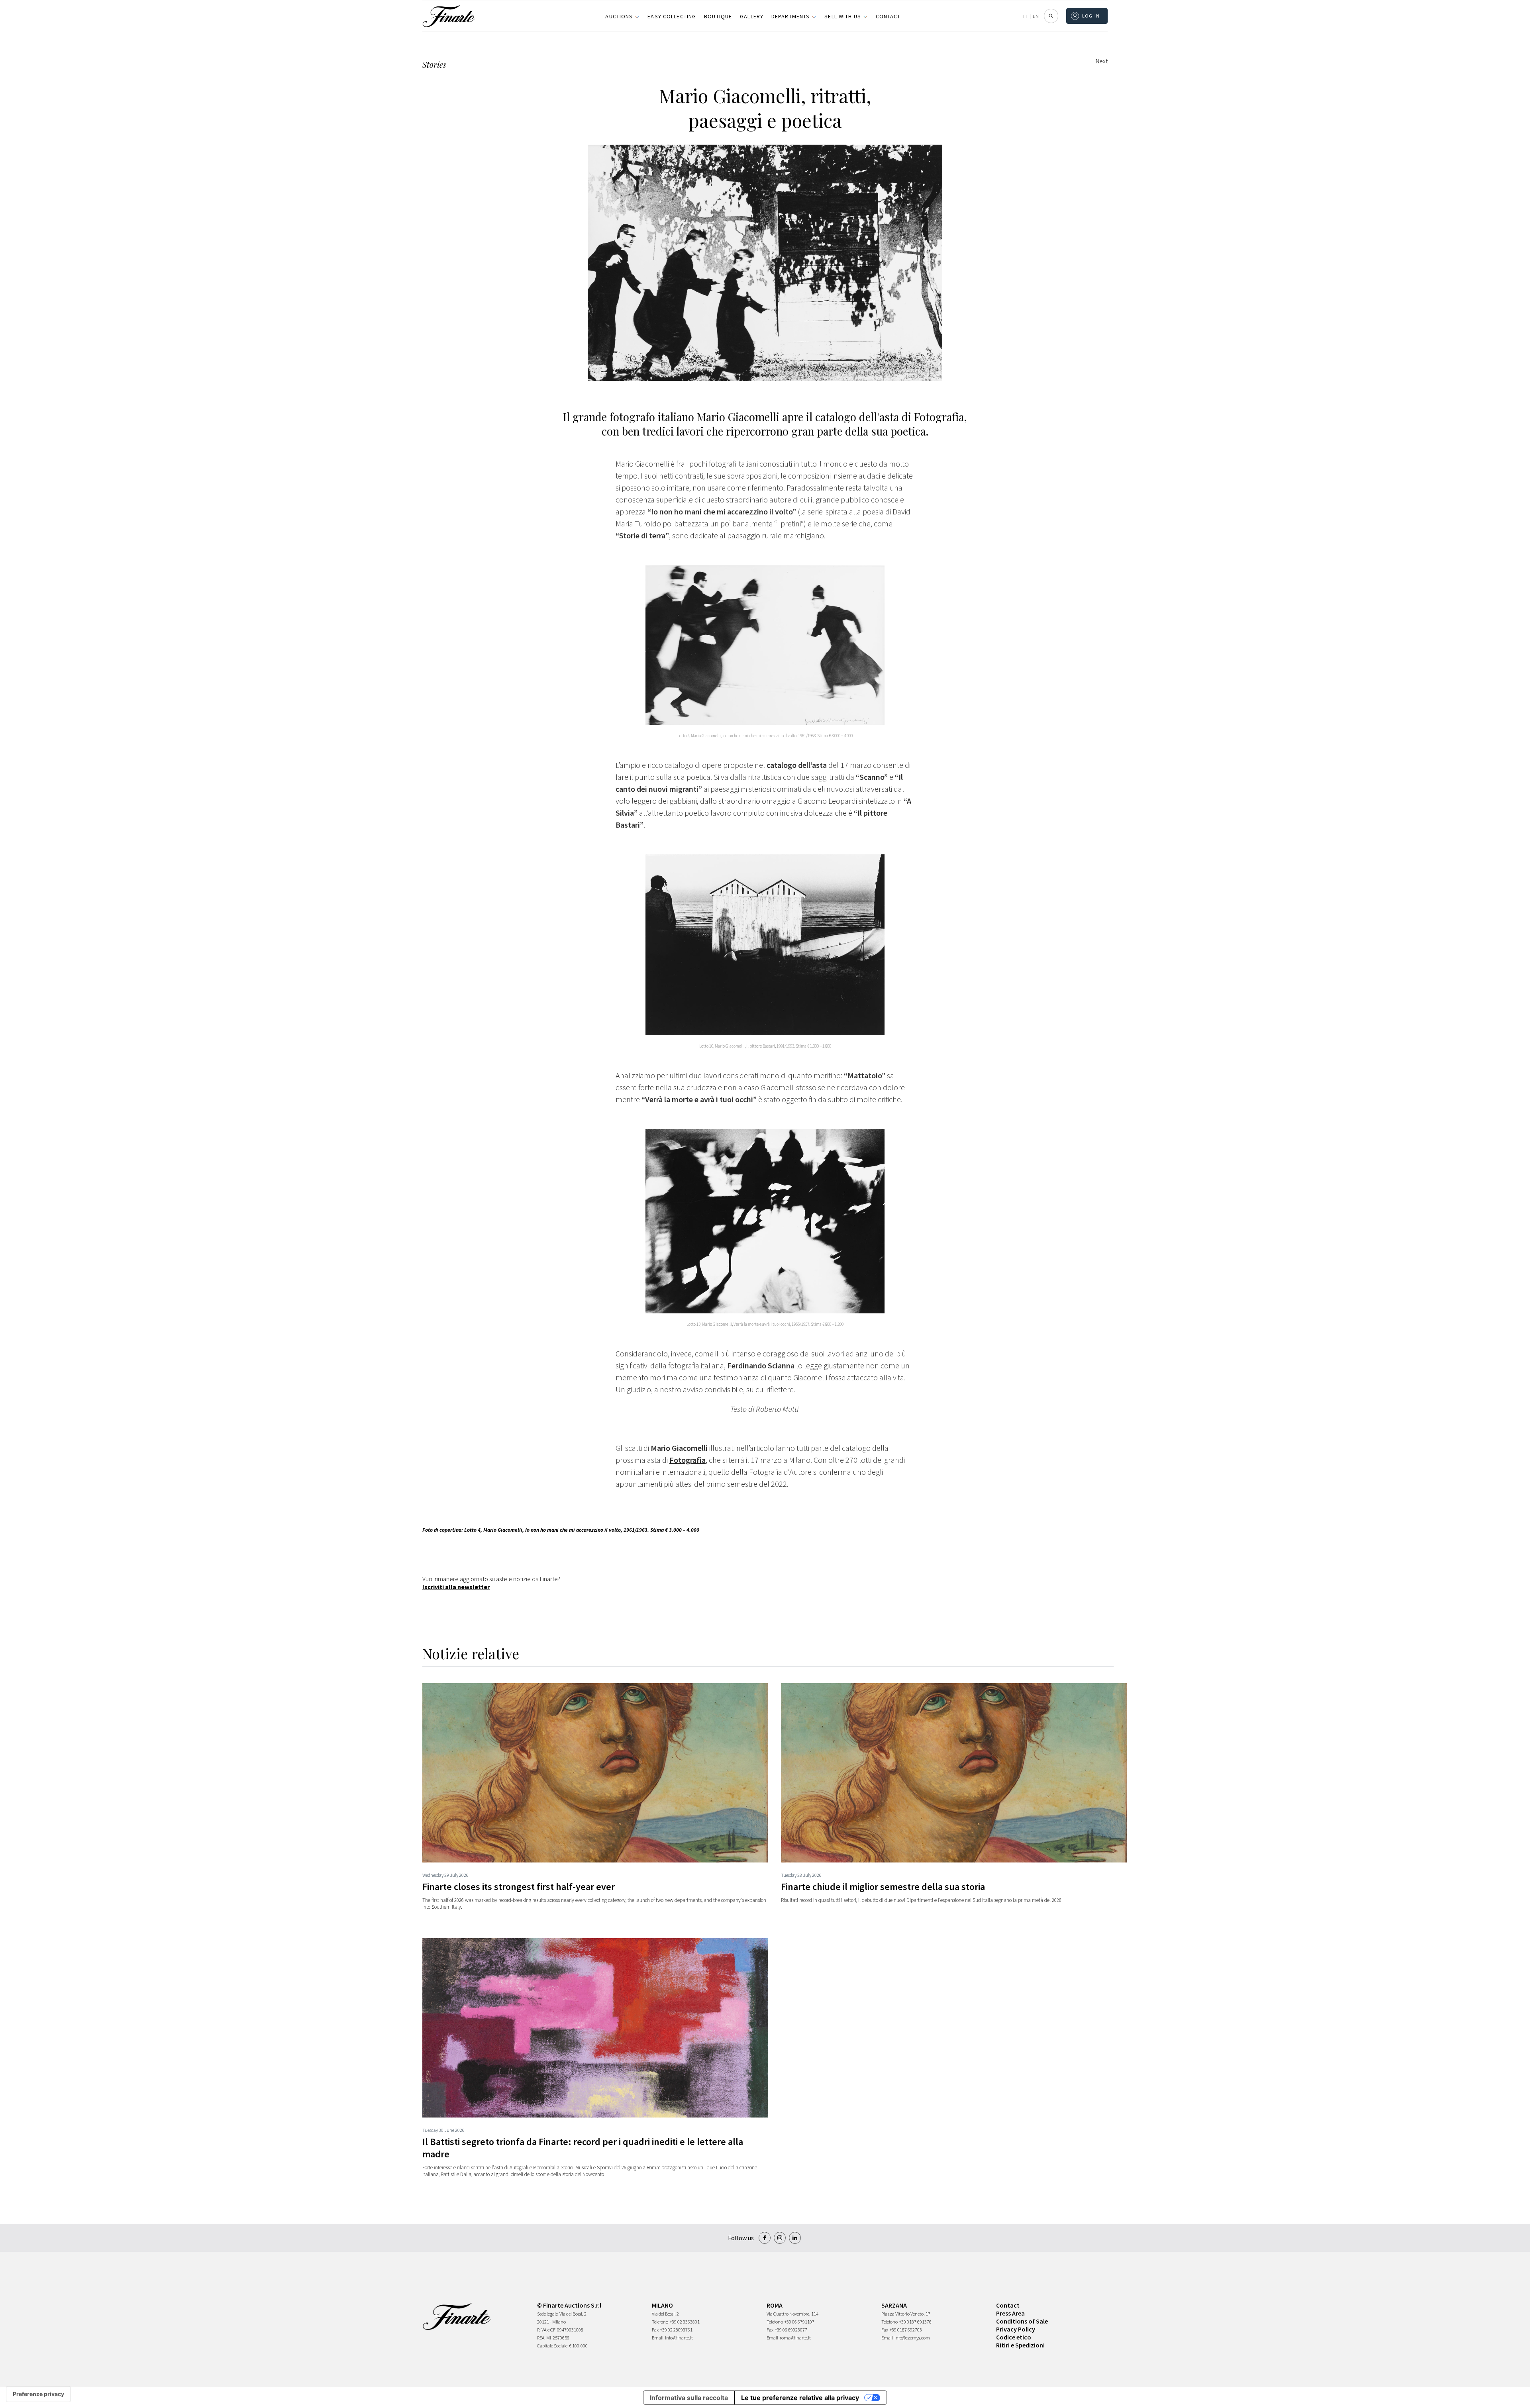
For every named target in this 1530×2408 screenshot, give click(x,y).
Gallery (752, 16)
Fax (655, 2330)
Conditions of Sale (1022, 2321)
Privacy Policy (1016, 2329)
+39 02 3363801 (685, 2322)
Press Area (1010, 2313)
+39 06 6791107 (799, 2322)
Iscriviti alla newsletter (456, 1587)
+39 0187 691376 (915, 2322)
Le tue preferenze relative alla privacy (800, 2398)
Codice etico (1014, 2337)
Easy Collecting (672, 16)
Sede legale (547, 2314)
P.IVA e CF (546, 2330)
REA (541, 2338)
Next (1102, 61)
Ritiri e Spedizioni (1020, 2345)
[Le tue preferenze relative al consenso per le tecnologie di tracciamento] (38, 2394)
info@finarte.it (679, 2338)
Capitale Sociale (552, 2346)
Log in (1091, 16)
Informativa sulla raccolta (689, 2398)
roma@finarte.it (795, 2338)
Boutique (718, 16)
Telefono (660, 2322)
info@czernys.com (912, 2338)
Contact (888, 16)
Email (658, 2338)
